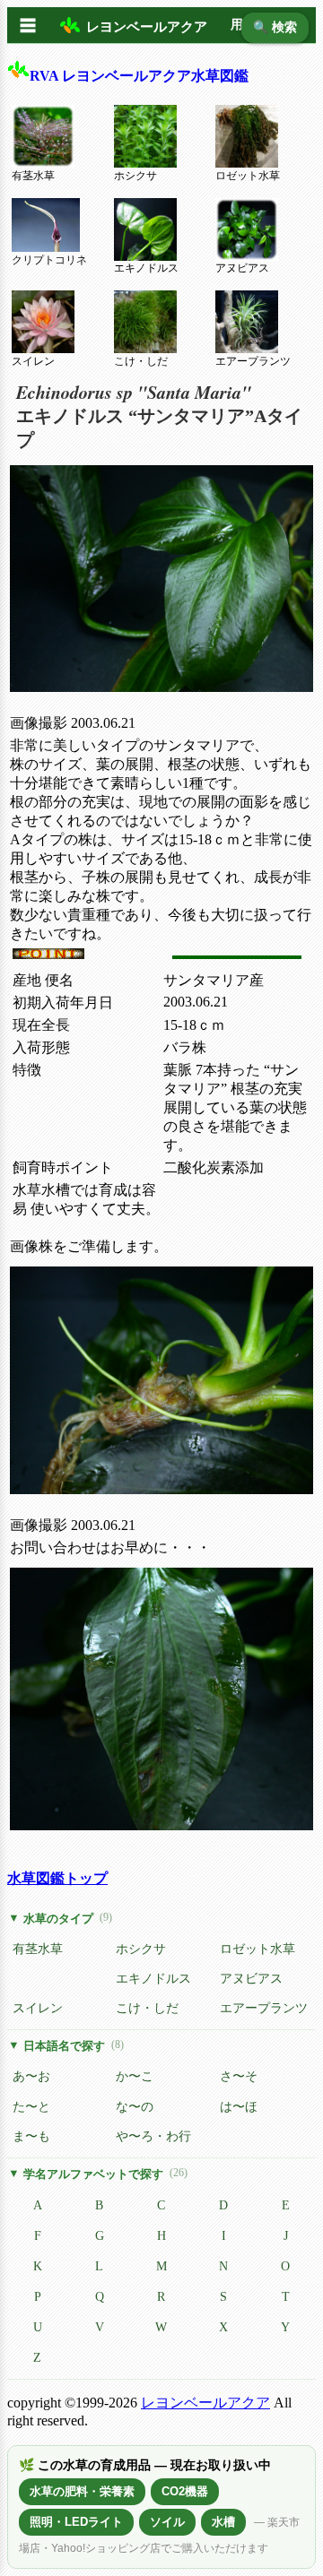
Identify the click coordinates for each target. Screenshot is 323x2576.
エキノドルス (146, 268)
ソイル (167, 2522)
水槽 (223, 2522)
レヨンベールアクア (205, 2403)
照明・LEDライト (76, 2522)
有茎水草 (33, 176)
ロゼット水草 (248, 176)
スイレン (33, 361)
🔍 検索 (275, 27)
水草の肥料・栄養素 (82, 2491)
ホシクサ (135, 176)
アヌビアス (242, 268)
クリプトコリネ (49, 260)
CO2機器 (185, 2491)
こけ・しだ (141, 361)
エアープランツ (253, 361)
